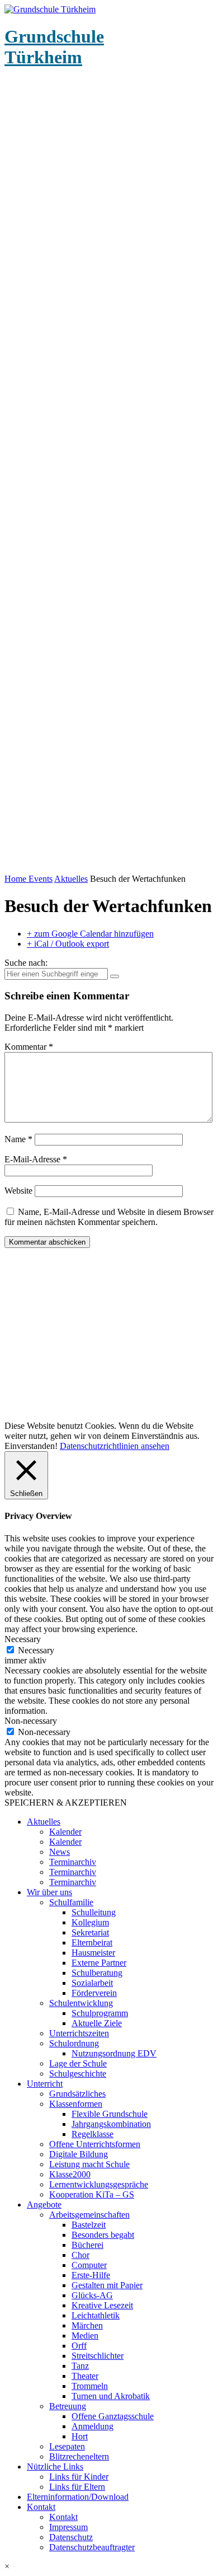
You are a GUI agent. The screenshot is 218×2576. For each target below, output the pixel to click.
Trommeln (90, 2386)
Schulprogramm (100, 2013)
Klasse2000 (70, 2174)
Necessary (36, 1650)
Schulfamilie (71, 1902)
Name (18, 1139)
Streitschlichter (98, 2356)
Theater (85, 2376)
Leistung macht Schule (89, 2164)
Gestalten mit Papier (107, 2285)
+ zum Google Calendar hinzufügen (90, 934)
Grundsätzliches (77, 2094)
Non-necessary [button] (31, 1721)
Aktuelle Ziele (97, 2023)
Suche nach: (26, 963)
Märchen (87, 2325)
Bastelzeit (89, 2225)
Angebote (44, 2205)
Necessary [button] (23, 1639)
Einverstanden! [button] (31, 1446)
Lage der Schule (78, 2063)
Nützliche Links (55, 2467)
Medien (85, 2336)
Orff (79, 2346)
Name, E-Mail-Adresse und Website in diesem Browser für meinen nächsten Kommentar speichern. (109, 1217)
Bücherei (87, 2245)
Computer (89, 2265)
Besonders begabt (103, 2235)
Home (16, 879)
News (60, 1852)
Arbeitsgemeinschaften (89, 2215)
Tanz (80, 2366)
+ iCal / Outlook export (68, 944)
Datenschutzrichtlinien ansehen (115, 1446)
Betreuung (68, 2406)
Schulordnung (74, 2043)
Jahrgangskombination (111, 2124)
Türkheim (54, 47)
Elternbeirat (92, 1942)
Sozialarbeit (92, 1983)
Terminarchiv (73, 1862)
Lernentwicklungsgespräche (99, 2184)
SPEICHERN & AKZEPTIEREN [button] (66, 1803)
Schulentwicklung (81, 2003)
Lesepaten (67, 2446)
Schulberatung (97, 1973)
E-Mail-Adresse (36, 1159)
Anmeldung (93, 2426)
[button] (109, 2566)
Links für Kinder (79, 2477)
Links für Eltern (77, 2487)
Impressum (68, 2527)
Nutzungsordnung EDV (114, 2053)
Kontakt (41, 2507)
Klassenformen (76, 2104)
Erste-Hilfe (91, 2275)
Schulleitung (94, 1912)
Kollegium (90, 1922)
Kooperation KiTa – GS (92, 2194)
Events (41, 879)
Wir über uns (49, 1892)
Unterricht (45, 2084)
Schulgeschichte (78, 2074)
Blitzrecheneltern (79, 2456)
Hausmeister (93, 1953)
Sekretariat (90, 1932)
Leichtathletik (96, 2315)
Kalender (65, 1832)
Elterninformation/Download (78, 2497)
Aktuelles (71, 879)
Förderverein (94, 1993)
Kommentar (29, 1047)
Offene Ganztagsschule (113, 2416)
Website (18, 1191)
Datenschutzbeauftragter (92, 2547)
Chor (80, 2255)
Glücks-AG (92, 2295)
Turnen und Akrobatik (111, 2396)
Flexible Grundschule (110, 2114)
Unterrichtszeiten (79, 2033)
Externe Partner (99, 1963)
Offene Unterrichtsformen (95, 2144)
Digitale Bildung (79, 2154)
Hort (80, 2436)
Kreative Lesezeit (102, 2305)
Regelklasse (93, 2134)
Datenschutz (71, 2537)
